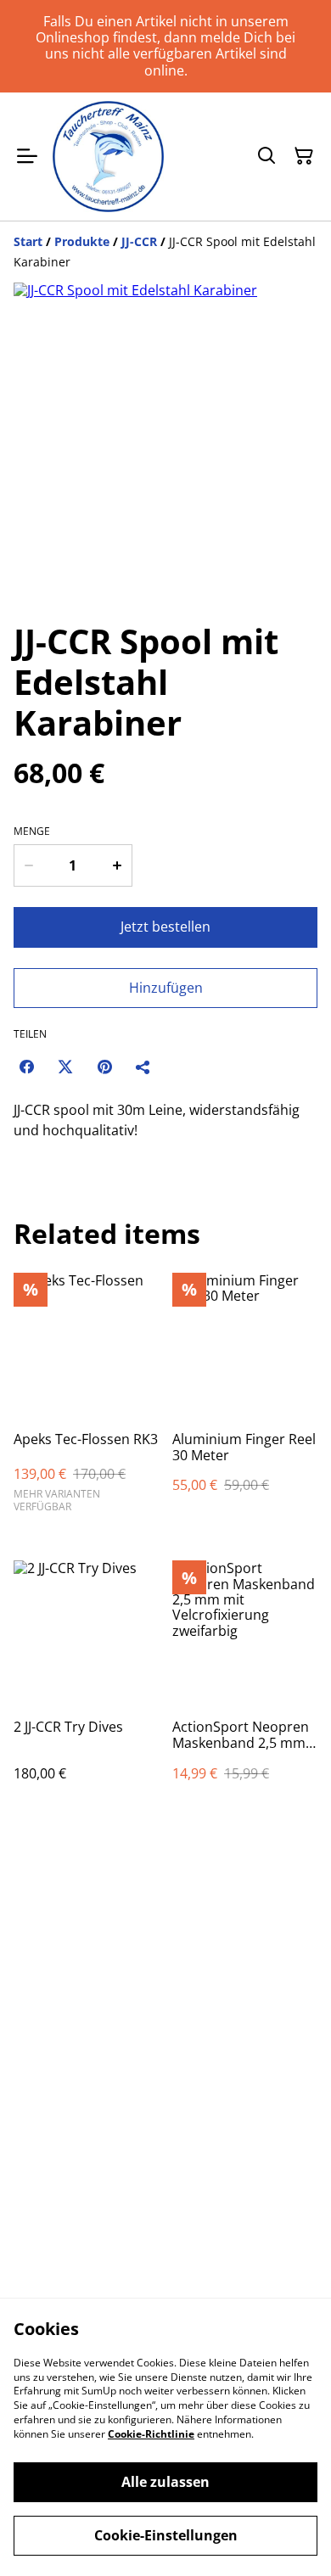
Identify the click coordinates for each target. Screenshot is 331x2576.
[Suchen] (266, 156)
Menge (32, 832)
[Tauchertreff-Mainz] (108, 157)
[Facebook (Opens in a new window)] (26, 1067)
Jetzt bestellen (165, 927)
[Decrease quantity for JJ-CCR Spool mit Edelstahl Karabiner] (28, 865)
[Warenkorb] (304, 156)
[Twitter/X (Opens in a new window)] (65, 1067)
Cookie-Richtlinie (151, 2434)
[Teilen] (143, 1067)
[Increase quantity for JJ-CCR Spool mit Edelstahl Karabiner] (118, 865)
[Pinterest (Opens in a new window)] (104, 1067)
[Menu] (27, 157)
